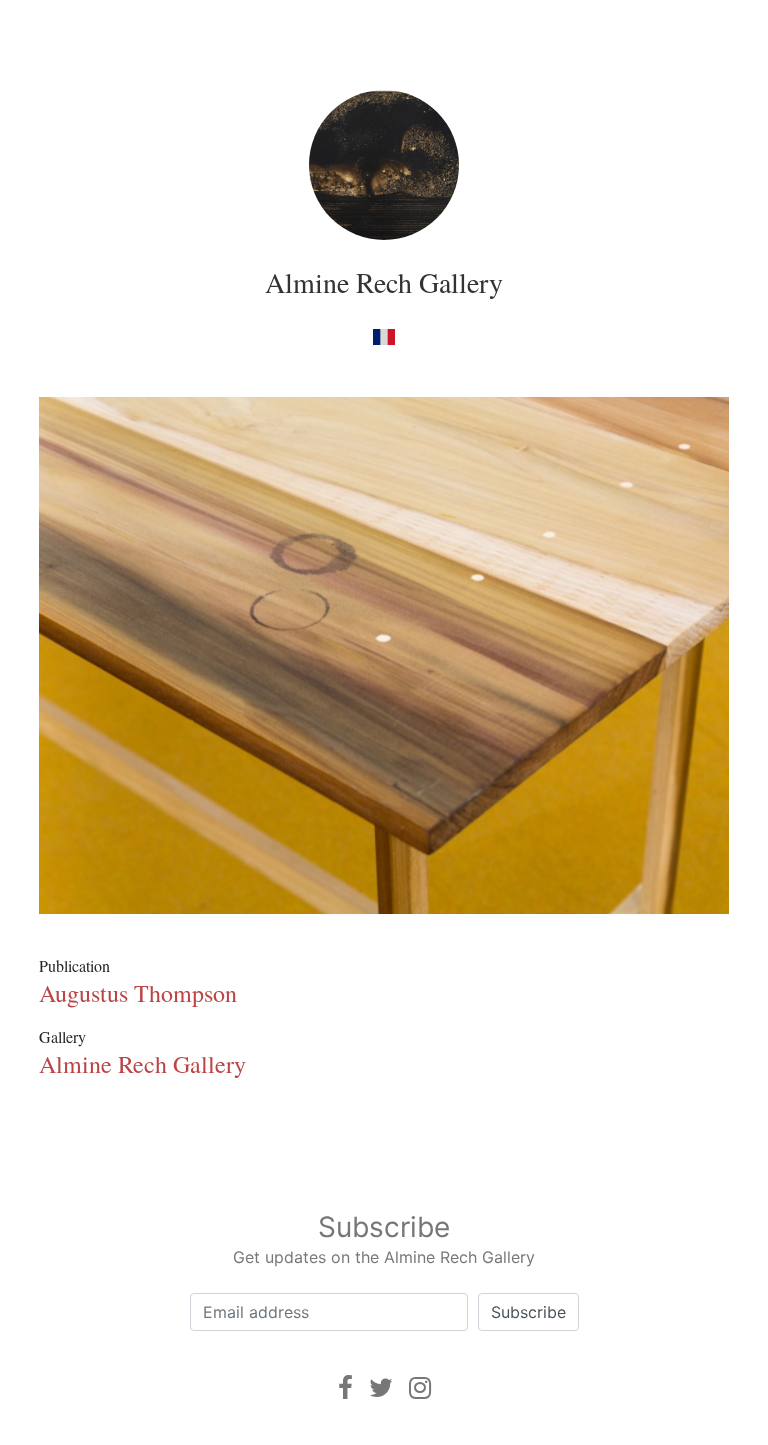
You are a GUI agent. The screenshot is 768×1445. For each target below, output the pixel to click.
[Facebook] (345, 1387)
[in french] (383, 335)
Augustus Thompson (138, 993)
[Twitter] (381, 1387)
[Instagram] (420, 1387)
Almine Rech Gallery (384, 282)
